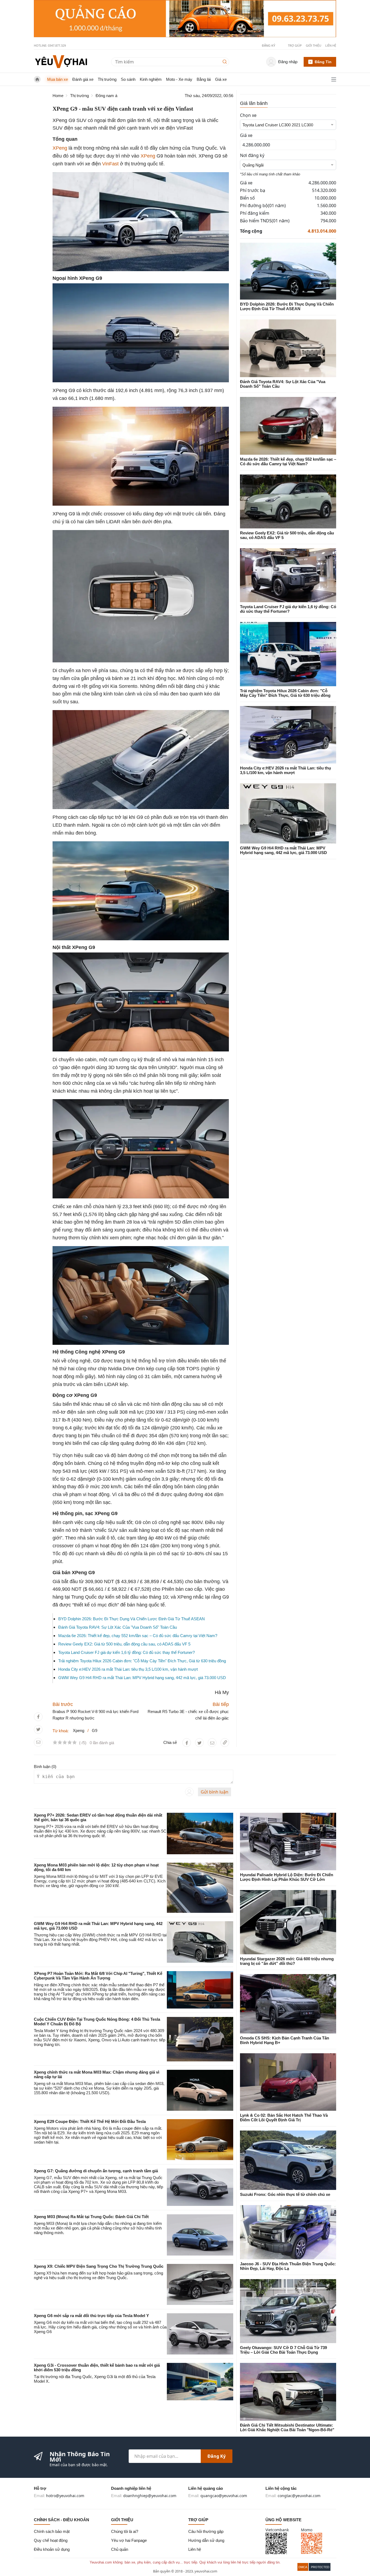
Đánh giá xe (83, 79)
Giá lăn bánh (254, 103)
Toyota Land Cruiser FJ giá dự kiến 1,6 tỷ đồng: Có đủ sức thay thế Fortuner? (126, 1652)
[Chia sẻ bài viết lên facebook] (38, 1717)
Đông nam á (106, 96)
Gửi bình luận (215, 1792)
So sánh (128, 79)
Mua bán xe (58, 79)
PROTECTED (320, 2567)
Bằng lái (204, 79)
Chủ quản (120, 2549)
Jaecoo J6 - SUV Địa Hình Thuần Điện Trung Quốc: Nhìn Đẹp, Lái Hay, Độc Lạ (288, 2266)
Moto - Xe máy (179, 79)
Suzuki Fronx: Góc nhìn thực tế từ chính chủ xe (285, 2194)
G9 (95, 1730)
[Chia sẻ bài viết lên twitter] (38, 1729)
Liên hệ (331, 45)
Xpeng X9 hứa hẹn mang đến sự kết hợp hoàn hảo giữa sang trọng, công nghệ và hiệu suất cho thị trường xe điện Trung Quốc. (98, 2275)
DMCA (303, 2567)
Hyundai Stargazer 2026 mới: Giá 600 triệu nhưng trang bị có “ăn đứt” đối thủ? (287, 1961)
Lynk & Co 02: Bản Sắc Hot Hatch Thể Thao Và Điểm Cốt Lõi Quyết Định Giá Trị (284, 2118)
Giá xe (221, 79)
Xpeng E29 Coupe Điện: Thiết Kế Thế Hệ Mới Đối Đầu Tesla (90, 2121)
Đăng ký (217, 2456)
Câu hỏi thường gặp (206, 2531)
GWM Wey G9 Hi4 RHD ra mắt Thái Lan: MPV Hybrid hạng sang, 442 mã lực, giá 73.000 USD (142, 1678)
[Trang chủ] (61, 61)
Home (58, 96)
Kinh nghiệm (151, 79)
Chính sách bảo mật (52, 2531)
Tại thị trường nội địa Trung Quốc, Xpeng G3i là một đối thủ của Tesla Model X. (95, 2379)
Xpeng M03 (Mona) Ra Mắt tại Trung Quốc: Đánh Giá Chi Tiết (91, 2217)
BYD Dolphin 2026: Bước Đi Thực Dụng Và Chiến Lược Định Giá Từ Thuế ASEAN (132, 1619)
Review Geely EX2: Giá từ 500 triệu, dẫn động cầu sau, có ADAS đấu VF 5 (124, 1644)
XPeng (60, 148)
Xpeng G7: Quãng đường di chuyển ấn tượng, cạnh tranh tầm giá (96, 2171)
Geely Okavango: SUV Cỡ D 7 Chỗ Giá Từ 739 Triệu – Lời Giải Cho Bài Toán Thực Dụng (283, 2350)
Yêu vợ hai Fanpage (129, 2540)
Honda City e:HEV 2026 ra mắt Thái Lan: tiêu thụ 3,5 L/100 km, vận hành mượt (128, 1669)
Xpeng (79, 1730)
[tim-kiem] (226, 62)
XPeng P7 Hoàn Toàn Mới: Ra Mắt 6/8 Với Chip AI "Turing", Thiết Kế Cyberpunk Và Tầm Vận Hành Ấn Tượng (98, 1976)
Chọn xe (248, 115)
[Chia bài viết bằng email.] (38, 1742)
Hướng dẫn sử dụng (206, 2540)
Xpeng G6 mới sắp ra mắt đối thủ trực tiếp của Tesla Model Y (91, 2316)
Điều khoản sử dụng (52, 2549)
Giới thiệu (314, 45)
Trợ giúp (295, 45)
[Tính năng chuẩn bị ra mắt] (185, 19)
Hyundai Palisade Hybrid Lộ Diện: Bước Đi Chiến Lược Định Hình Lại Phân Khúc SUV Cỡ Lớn (287, 1877)
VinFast (110, 164)
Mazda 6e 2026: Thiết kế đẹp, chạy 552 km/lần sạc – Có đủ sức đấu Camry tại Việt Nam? (138, 1636)
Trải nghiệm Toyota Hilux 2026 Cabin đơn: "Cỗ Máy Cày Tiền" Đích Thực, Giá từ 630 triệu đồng (142, 1661)
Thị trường (107, 79)
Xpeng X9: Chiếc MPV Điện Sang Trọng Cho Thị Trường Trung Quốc (99, 2266)
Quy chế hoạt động (51, 2540)
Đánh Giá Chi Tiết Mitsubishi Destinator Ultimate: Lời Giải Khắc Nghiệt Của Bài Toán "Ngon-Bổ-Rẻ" (287, 2427)
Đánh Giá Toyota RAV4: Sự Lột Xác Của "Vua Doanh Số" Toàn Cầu (118, 1627)
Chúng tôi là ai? (125, 2531)
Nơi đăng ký (252, 155)
